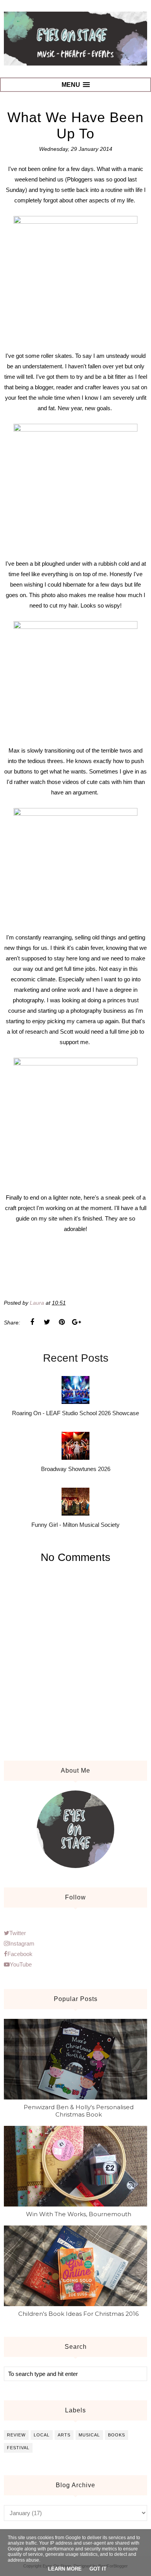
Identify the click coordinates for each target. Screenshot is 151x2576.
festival (18, 2448)
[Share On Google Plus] (76, 1322)
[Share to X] (47, 1322)
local (42, 2435)
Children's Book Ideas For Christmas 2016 (78, 2314)
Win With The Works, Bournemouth (79, 2214)
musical (89, 2435)
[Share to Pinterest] (62, 1322)
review (16, 2435)
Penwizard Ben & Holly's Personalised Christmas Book (79, 2111)
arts (64, 2435)
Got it (98, 2569)
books (117, 2435)
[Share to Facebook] (32, 1322)
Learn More (65, 2569)
